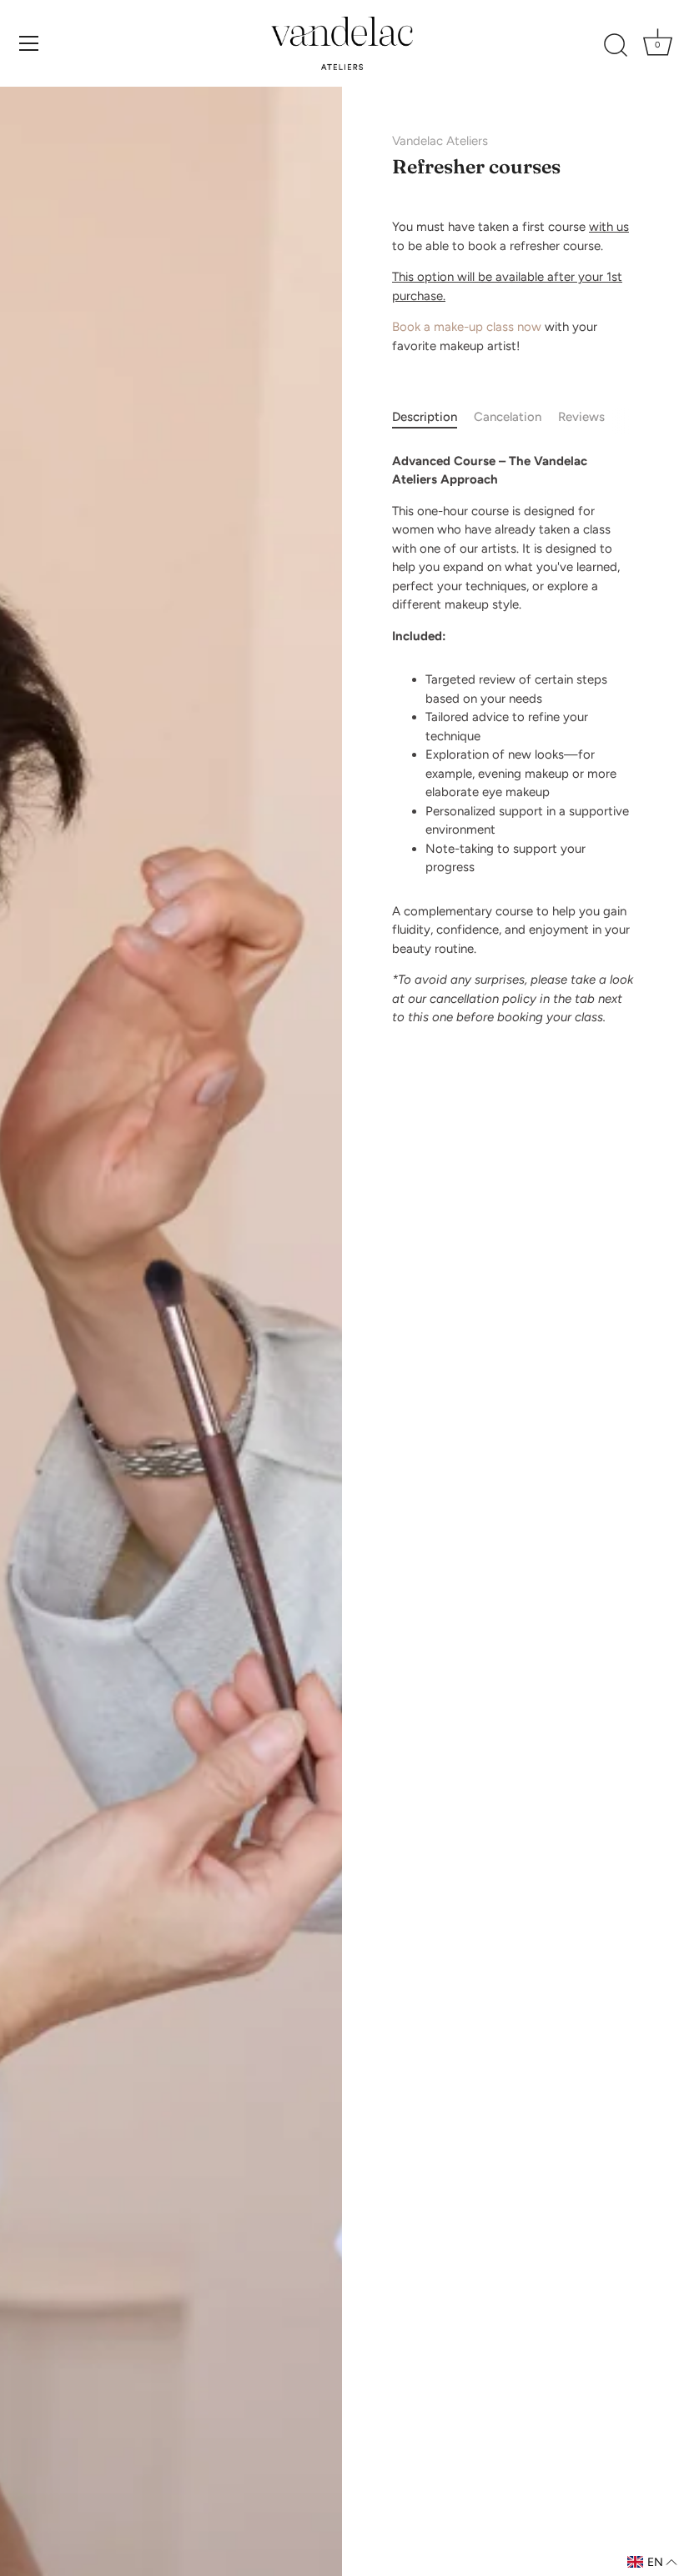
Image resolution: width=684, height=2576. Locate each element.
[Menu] (29, 43)
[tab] (433, 417)
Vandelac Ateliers (440, 141)
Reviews (581, 417)
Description (425, 417)
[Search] (616, 46)
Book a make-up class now (467, 327)
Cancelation (508, 417)
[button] (652, 2562)
